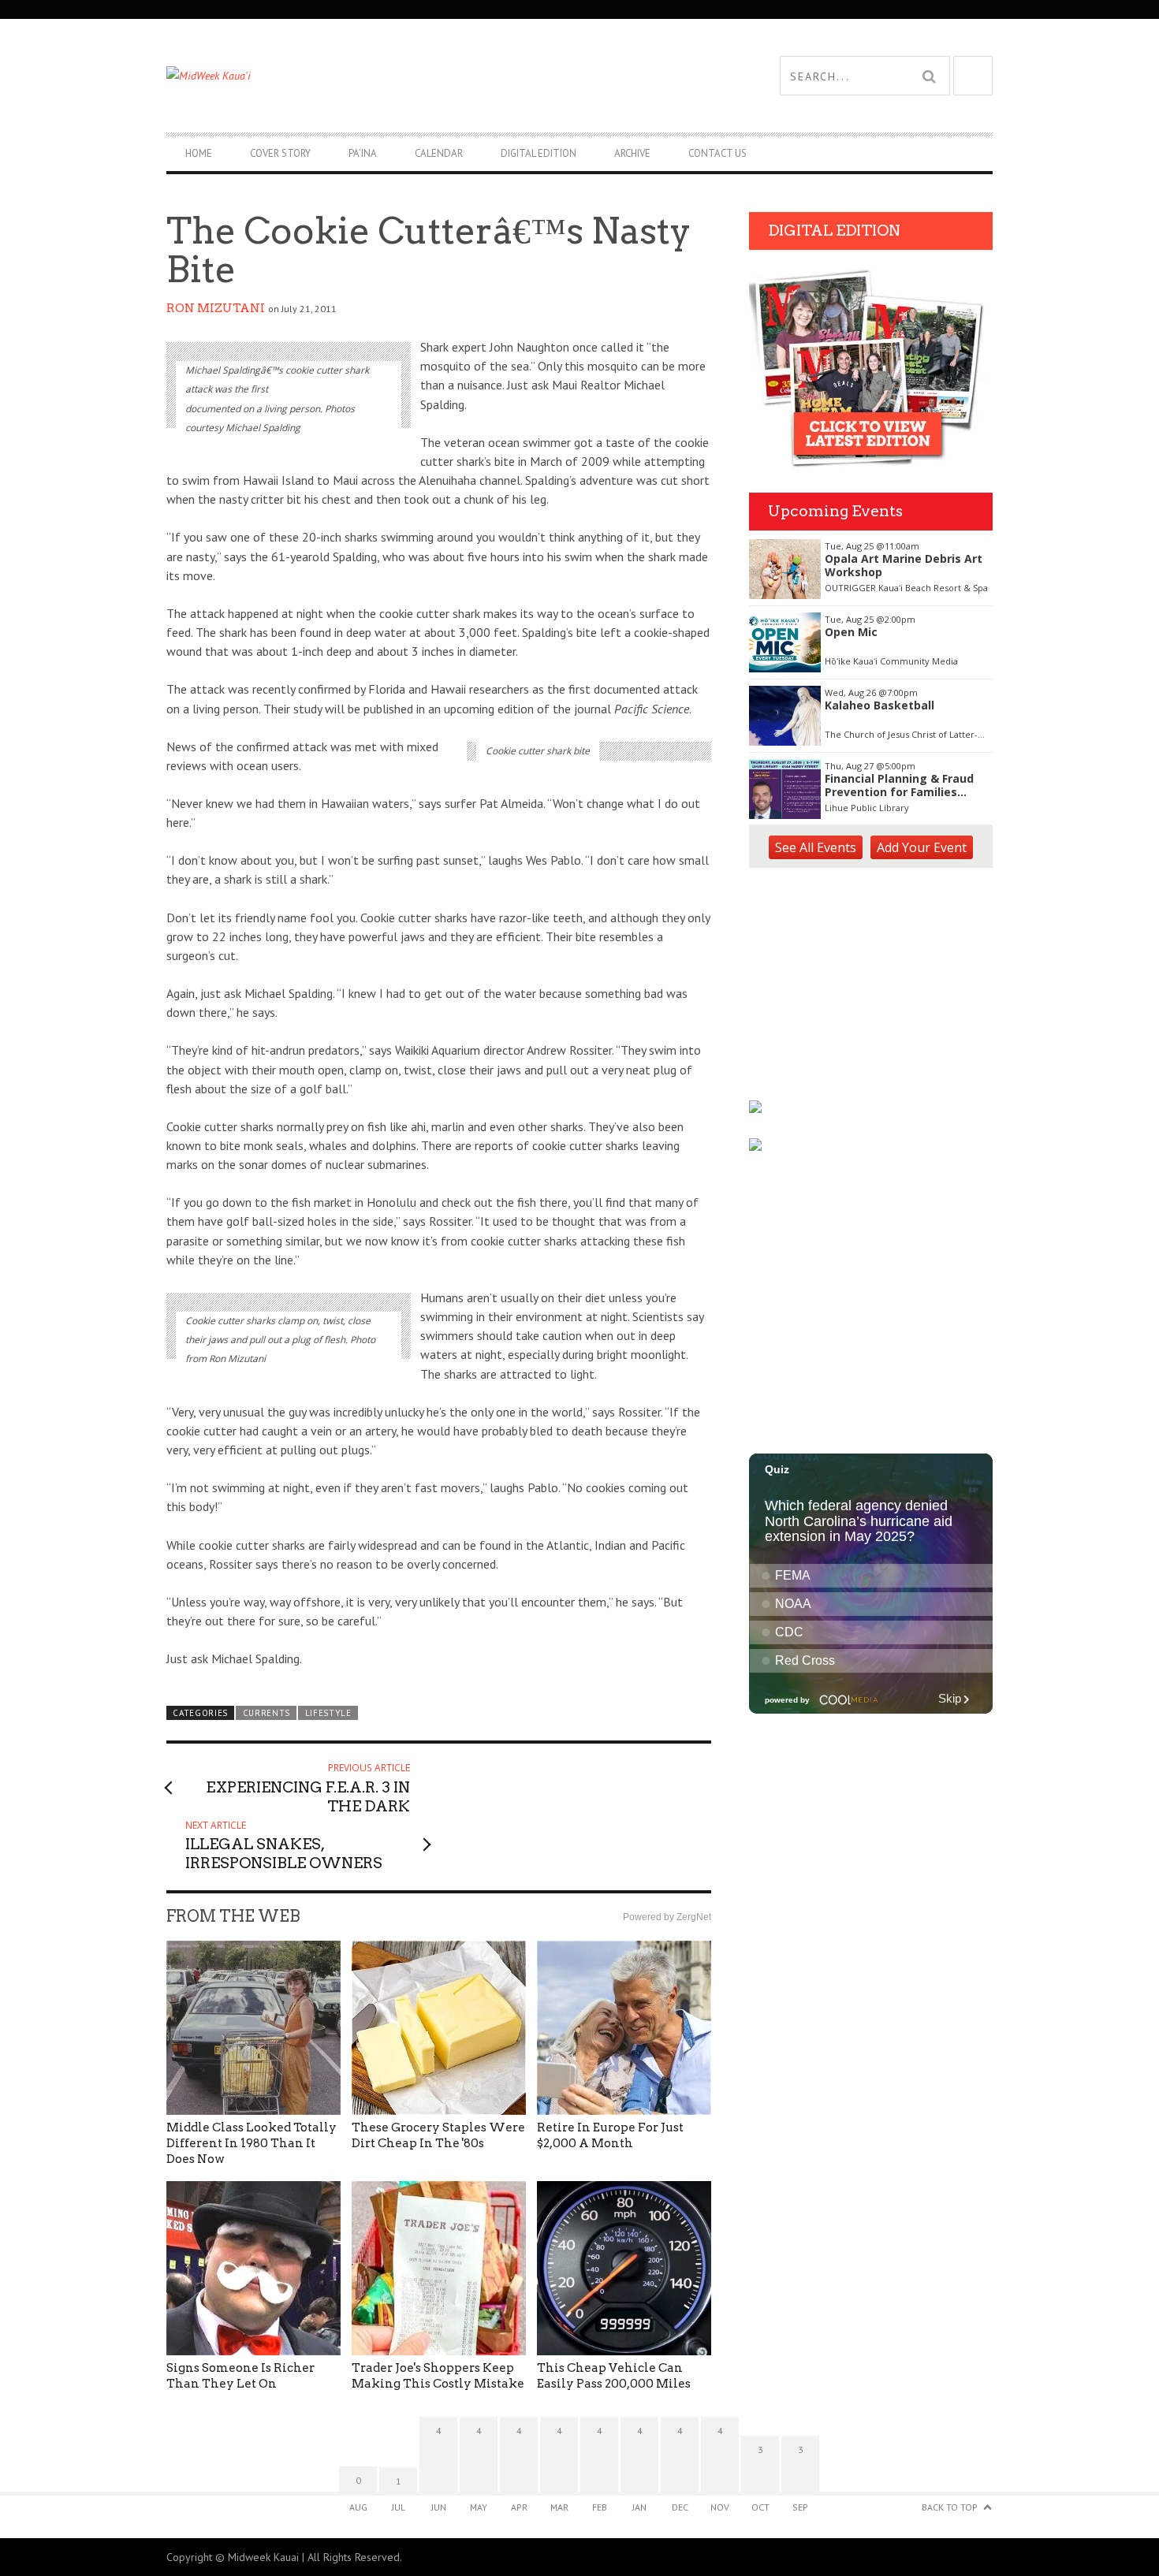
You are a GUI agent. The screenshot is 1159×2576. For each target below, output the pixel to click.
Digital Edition (539, 153)
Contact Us (717, 153)
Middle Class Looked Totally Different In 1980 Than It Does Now (252, 2143)
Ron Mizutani (216, 308)
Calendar (439, 153)
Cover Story (280, 153)
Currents (267, 1713)
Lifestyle (328, 1713)
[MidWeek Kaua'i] (373, 76)
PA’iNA (363, 153)
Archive (632, 153)
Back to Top (950, 2507)
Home (199, 153)
